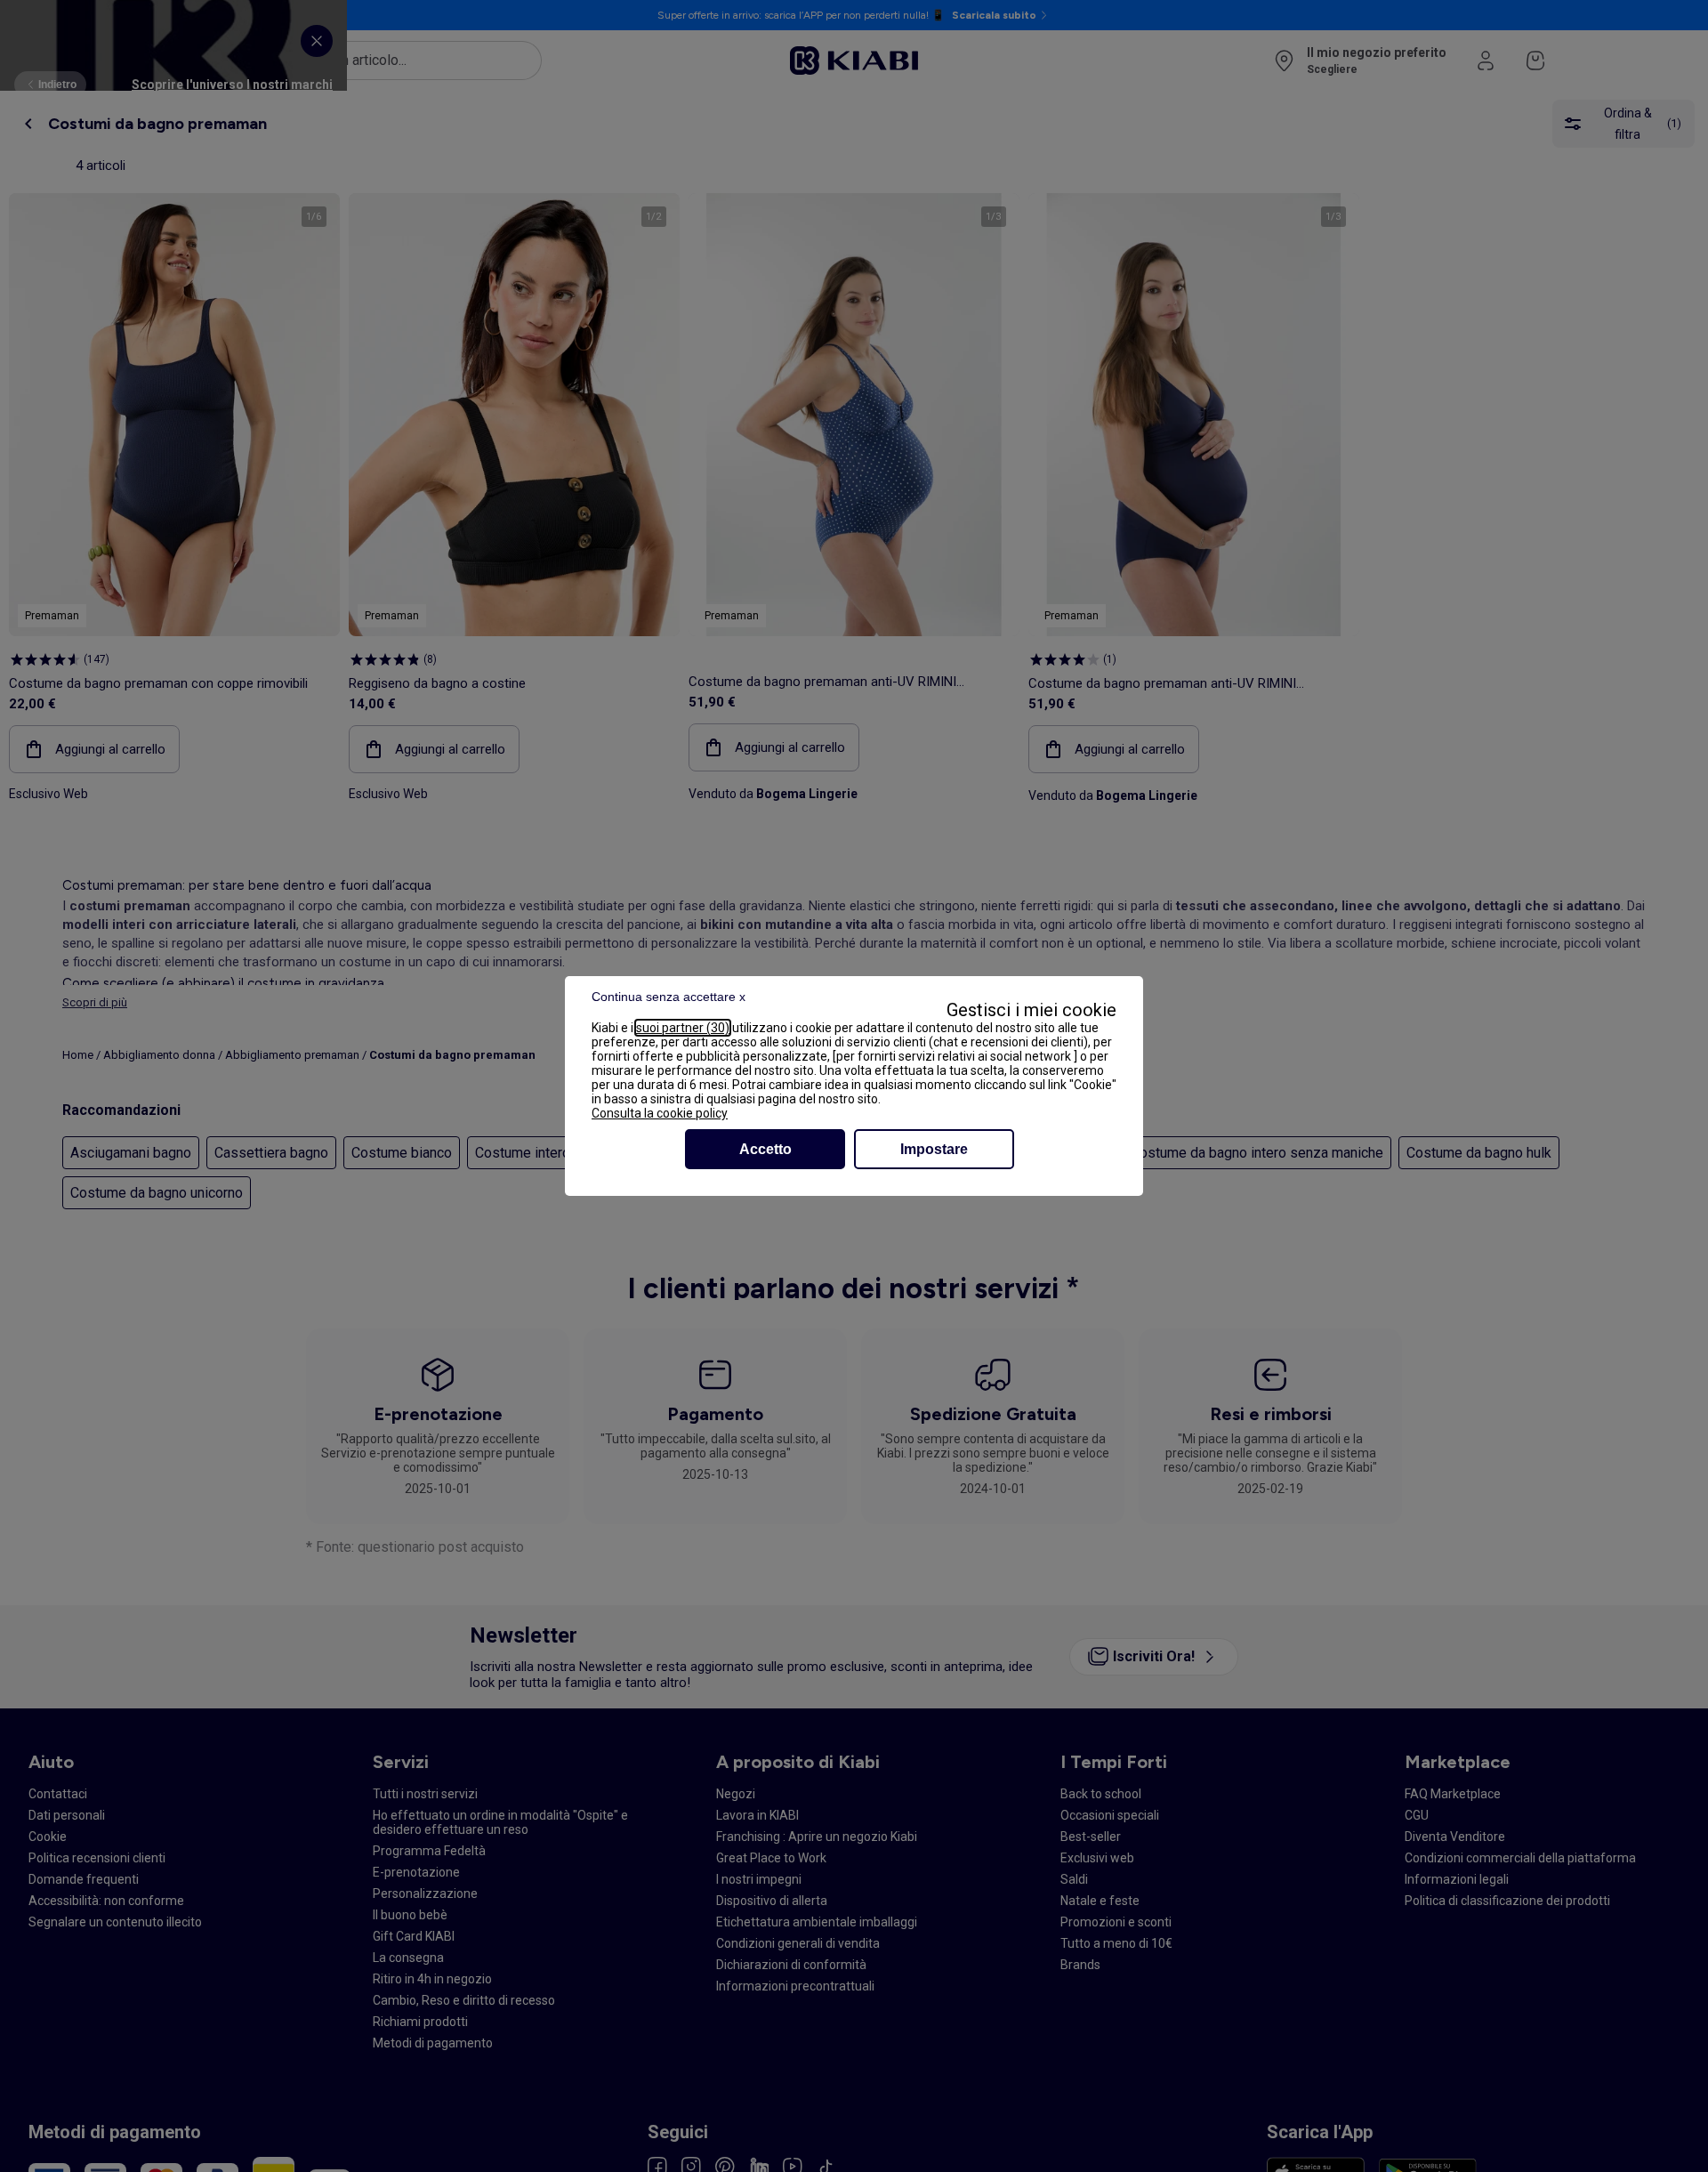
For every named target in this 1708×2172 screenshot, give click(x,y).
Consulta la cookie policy (660, 1113)
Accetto (765, 1149)
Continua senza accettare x (669, 997)
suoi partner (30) (683, 1028)
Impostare (934, 1149)
